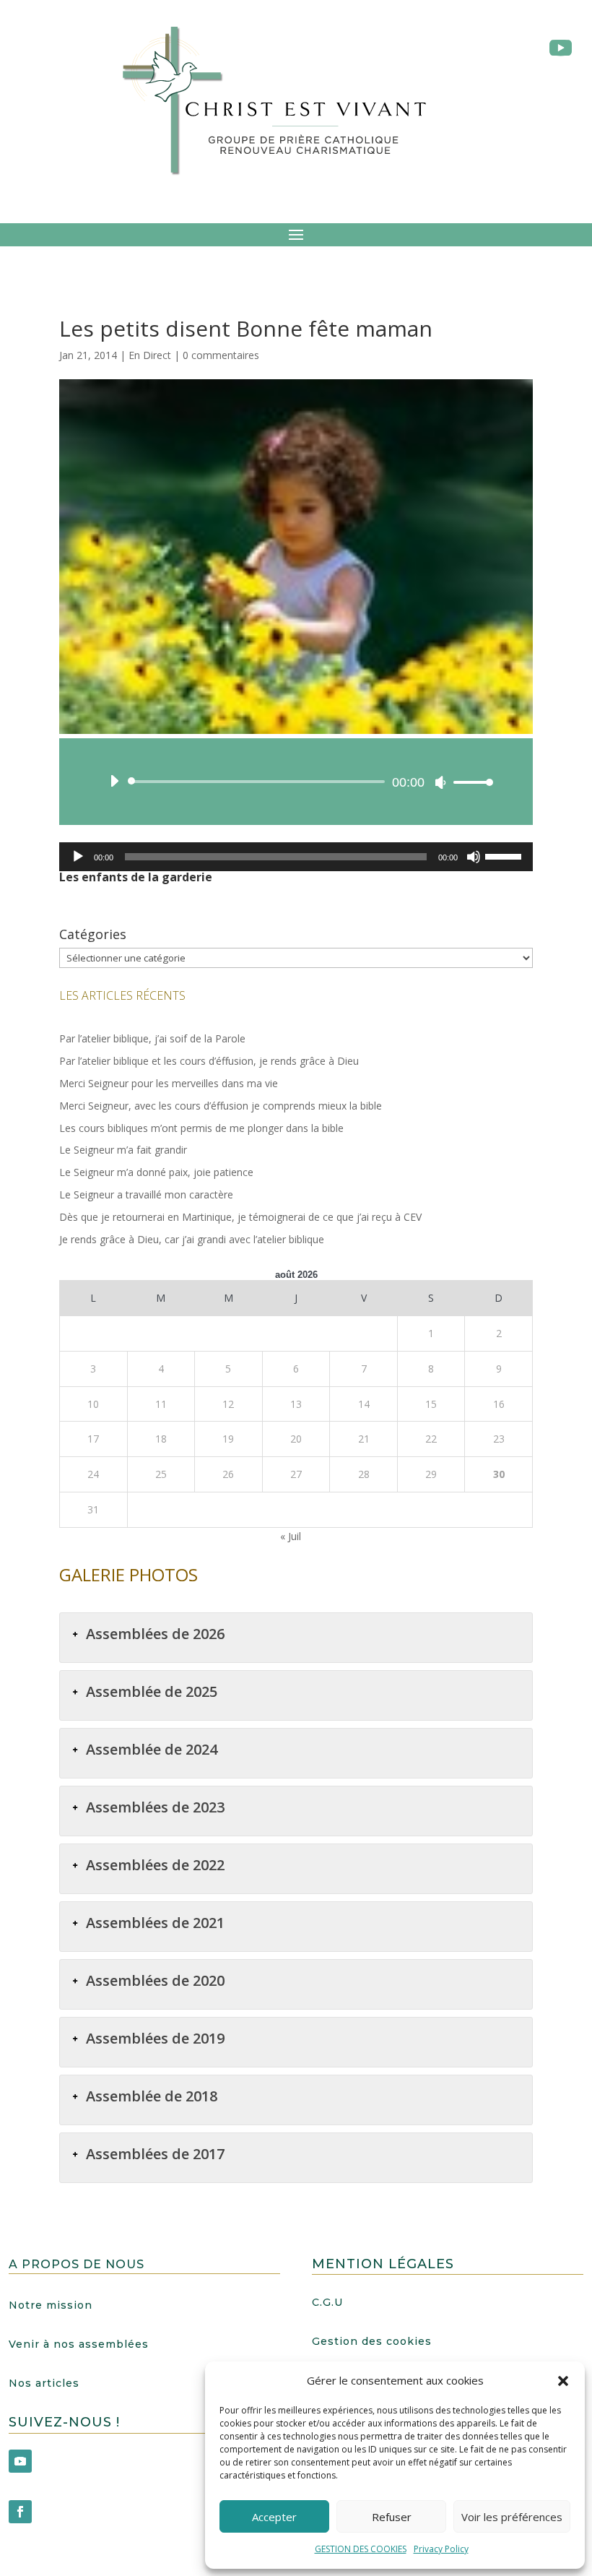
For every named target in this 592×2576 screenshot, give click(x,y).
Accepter (274, 2517)
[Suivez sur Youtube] (20, 2461)
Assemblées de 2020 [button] (155, 1980)
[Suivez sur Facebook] (20, 2512)
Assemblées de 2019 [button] (155, 2038)
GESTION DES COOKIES (361, 2549)
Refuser (392, 2517)
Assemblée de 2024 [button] (152, 1749)
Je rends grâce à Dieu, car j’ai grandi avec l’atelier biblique (192, 1239)
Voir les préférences (512, 2517)
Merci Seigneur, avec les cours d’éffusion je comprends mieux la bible (221, 1106)
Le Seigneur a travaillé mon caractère (146, 1194)
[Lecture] (114, 781)
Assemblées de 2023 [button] (155, 1807)
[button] (563, 2381)
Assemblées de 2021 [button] (155, 1923)
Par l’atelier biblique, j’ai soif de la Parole (152, 1038)
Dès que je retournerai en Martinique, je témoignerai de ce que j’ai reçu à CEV (240, 1217)
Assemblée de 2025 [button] (152, 1691)
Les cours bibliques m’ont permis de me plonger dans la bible (201, 1128)
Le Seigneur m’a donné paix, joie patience (156, 1172)
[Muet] (440, 782)
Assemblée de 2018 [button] (152, 2096)
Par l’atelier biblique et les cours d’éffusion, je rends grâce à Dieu (209, 1061)
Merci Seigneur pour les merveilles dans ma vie (169, 1083)
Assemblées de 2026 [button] (155, 1634)
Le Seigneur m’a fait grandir (123, 1150)
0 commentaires (221, 355)
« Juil (291, 1536)
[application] (296, 782)
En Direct (150, 355)
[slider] (469, 782)
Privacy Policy (441, 2549)
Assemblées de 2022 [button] (155, 1865)
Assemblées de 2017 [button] (155, 2154)
